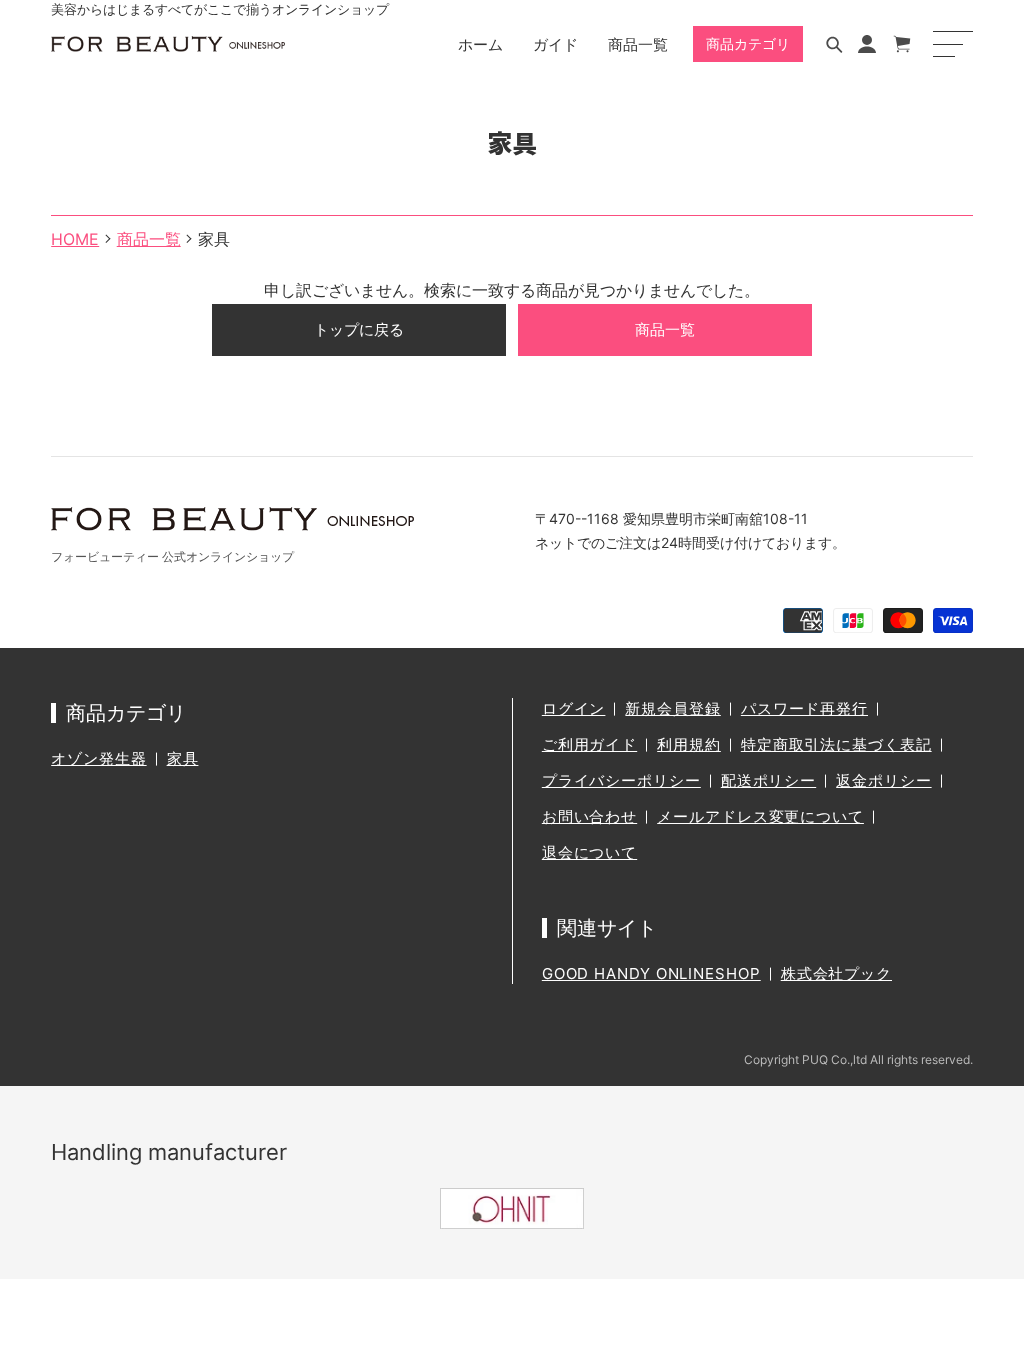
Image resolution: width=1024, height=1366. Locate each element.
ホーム (480, 44)
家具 (183, 758)
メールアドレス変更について (760, 816)
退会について (589, 852)
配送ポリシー (768, 780)
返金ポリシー (883, 780)
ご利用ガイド (589, 744)
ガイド (555, 44)
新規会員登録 (672, 708)
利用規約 (689, 744)
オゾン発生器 (98, 758)
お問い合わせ (589, 816)
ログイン (574, 708)
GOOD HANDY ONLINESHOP (651, 973)
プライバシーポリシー (621, 780)
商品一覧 (638, 44)
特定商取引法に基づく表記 (836, 744)
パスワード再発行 (804, 708)
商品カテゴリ (748, 43)
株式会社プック (836, 973)
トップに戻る (359, 329)
